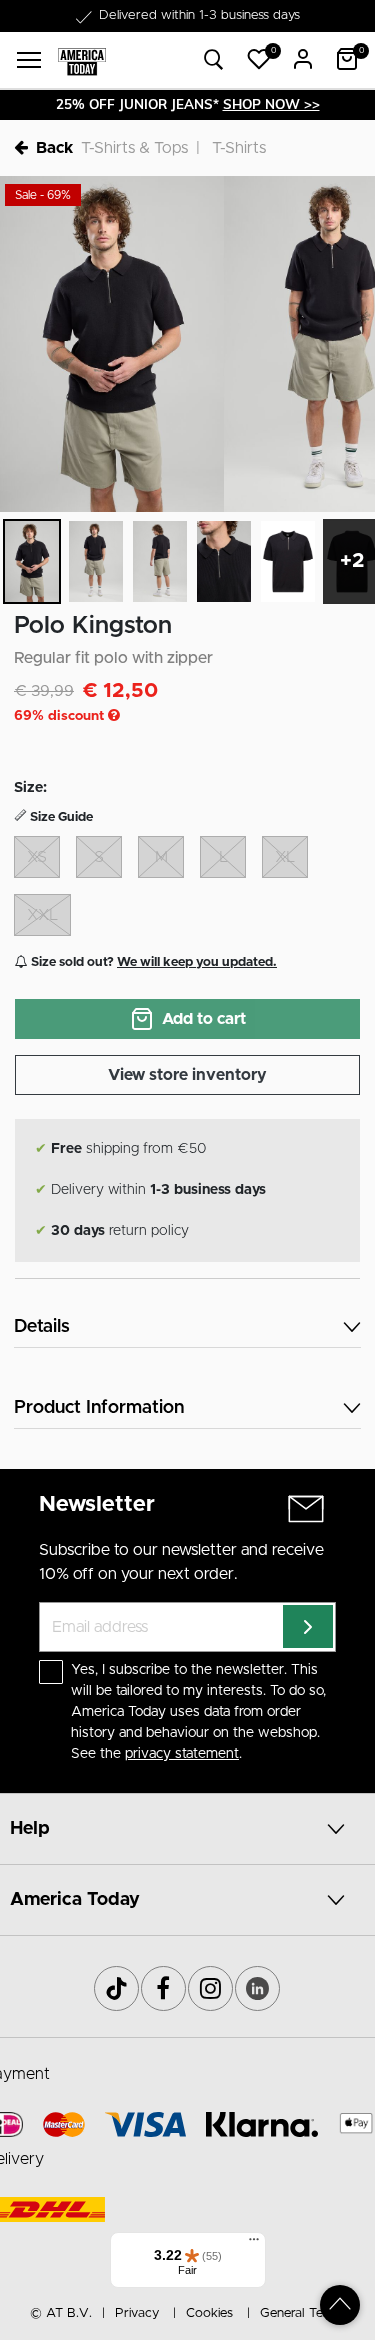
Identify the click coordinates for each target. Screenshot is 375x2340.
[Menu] (254, 2244)
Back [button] (54, 148)
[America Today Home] (82, 60)
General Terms (302, 2313)
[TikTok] (116, 1988)
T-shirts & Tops (134, 148)
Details (42, 1327)
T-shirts (239, 148)
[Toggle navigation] (29, 60)
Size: (30, 788)
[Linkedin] (257, 1988)
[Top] (340, 2305)
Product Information (99, 1408)
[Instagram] (210, 1988)
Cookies (209, 2313)
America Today (75, 1900)
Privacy (137, 2313)
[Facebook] (163, 1988)
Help (30, 1829)
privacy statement (182, 1754)
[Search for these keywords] (214, 60)
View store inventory (187, 1075)
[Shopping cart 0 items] (347, 59)
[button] (259, 59)
